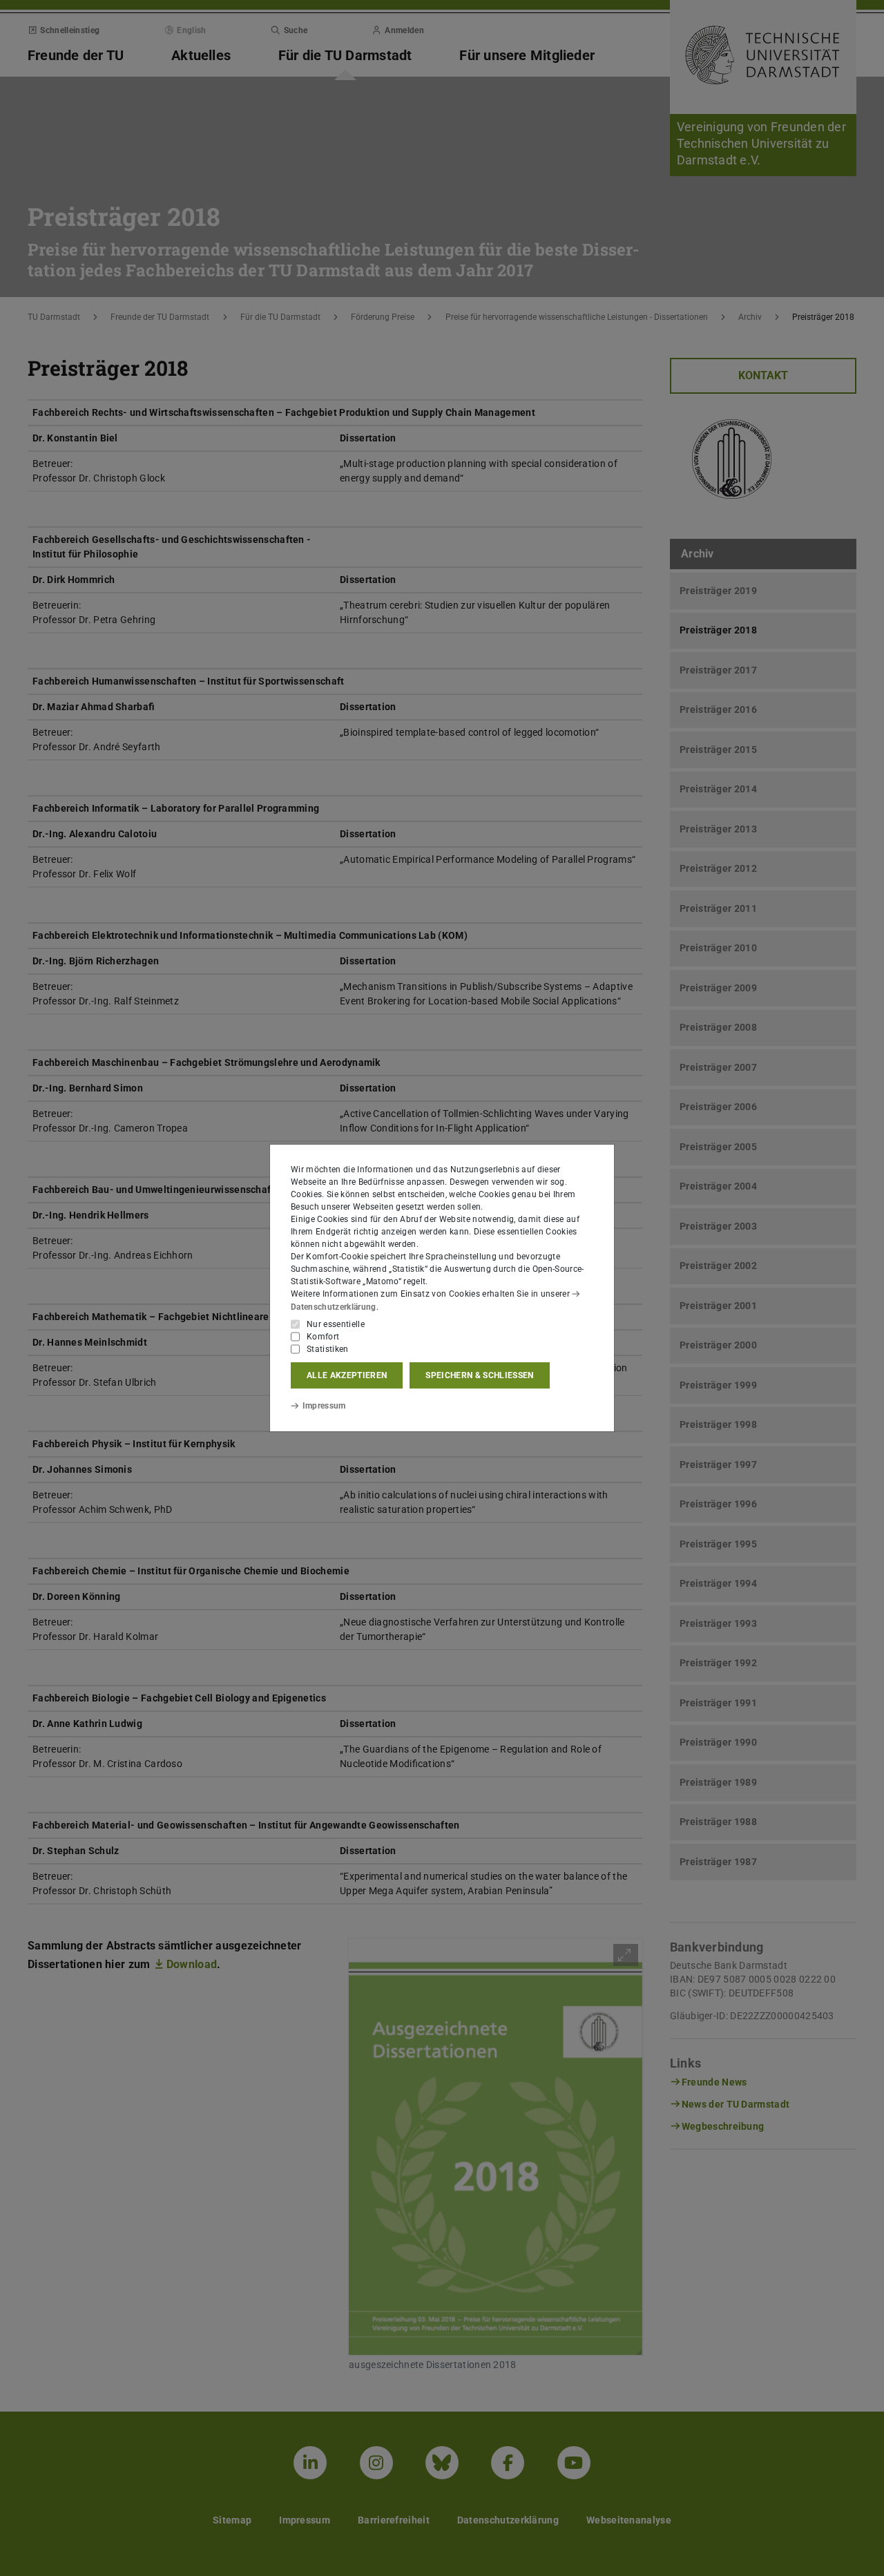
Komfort (323, 1337)
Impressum (324, 1406)
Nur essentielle (336, 1324)
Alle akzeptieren (347, 1375)
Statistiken (328, 1349)
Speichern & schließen (479, 1375)
